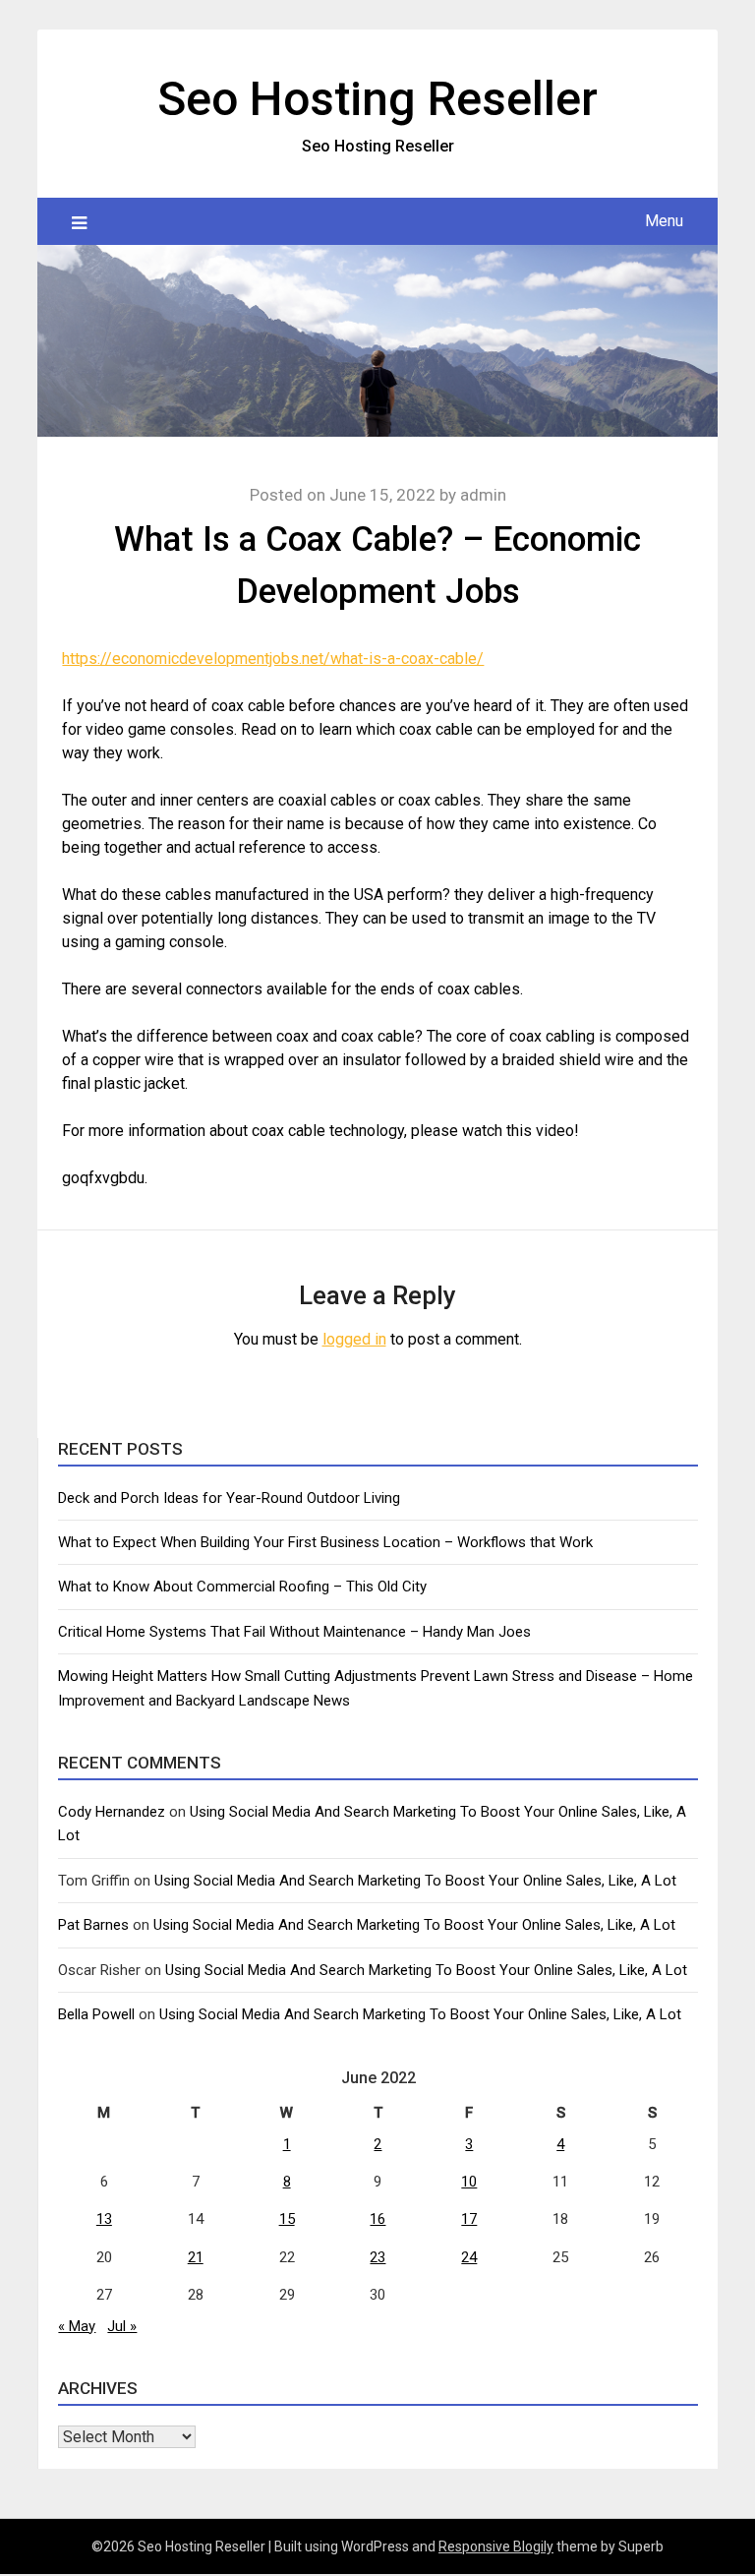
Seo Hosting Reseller (377, 99)
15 (287, 2219)
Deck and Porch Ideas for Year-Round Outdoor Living (229, 1498)
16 (377, 2219)
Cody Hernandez (112, 1812)
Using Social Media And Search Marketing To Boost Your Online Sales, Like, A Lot (415, 1881)
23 (377, 2257)
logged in (354, 1339)
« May (77, 2326)
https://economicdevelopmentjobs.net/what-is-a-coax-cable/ (273, 659)
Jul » (122, 2326)
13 (104, 2219)
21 (196, 2257)
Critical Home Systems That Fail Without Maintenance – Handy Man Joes (294, 1632)
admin (483, 495)
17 (469, 2219)
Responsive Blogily (496, 2546)
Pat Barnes (93, 1925)
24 (469, 2257)
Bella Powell (96, 2014)
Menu (664, 221)
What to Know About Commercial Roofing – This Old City (242, 1587)
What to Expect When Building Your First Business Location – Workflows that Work (325, 1542)
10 (469, 2182)
